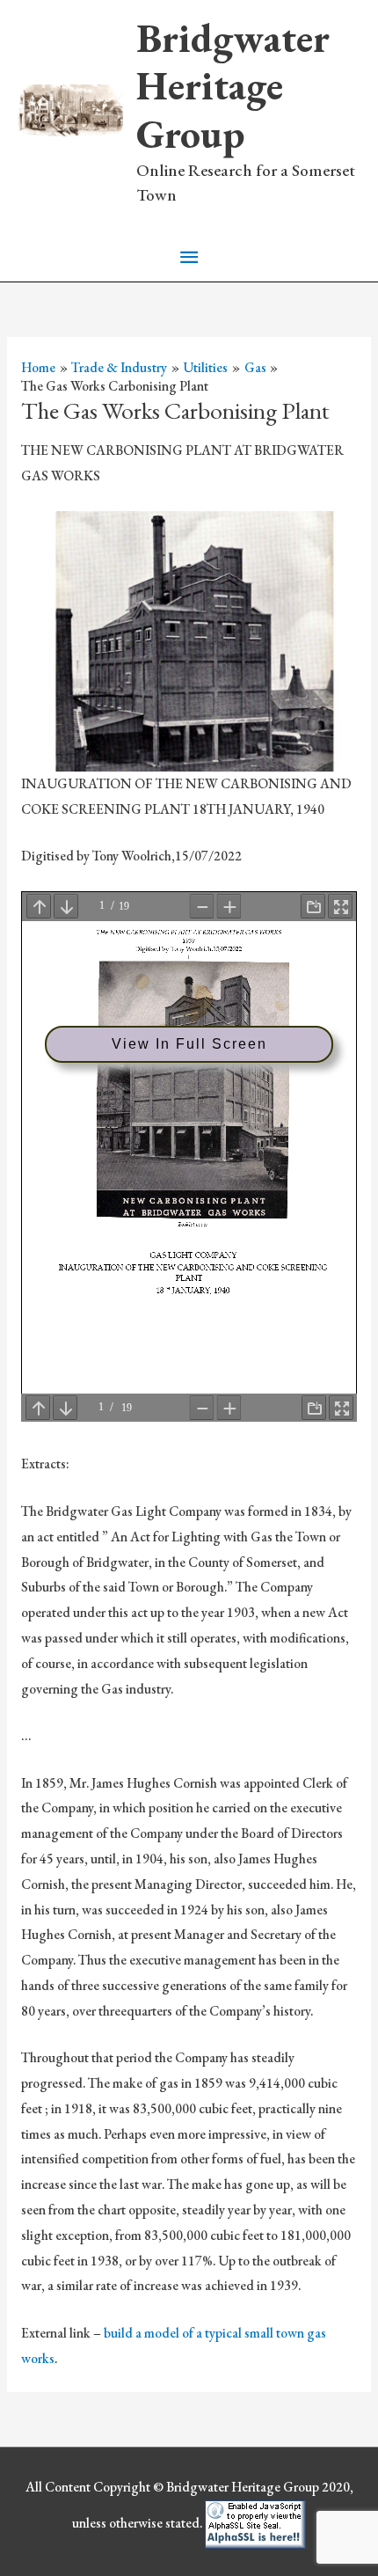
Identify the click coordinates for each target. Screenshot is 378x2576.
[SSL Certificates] (255, 2522)
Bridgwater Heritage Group (233, 86)
